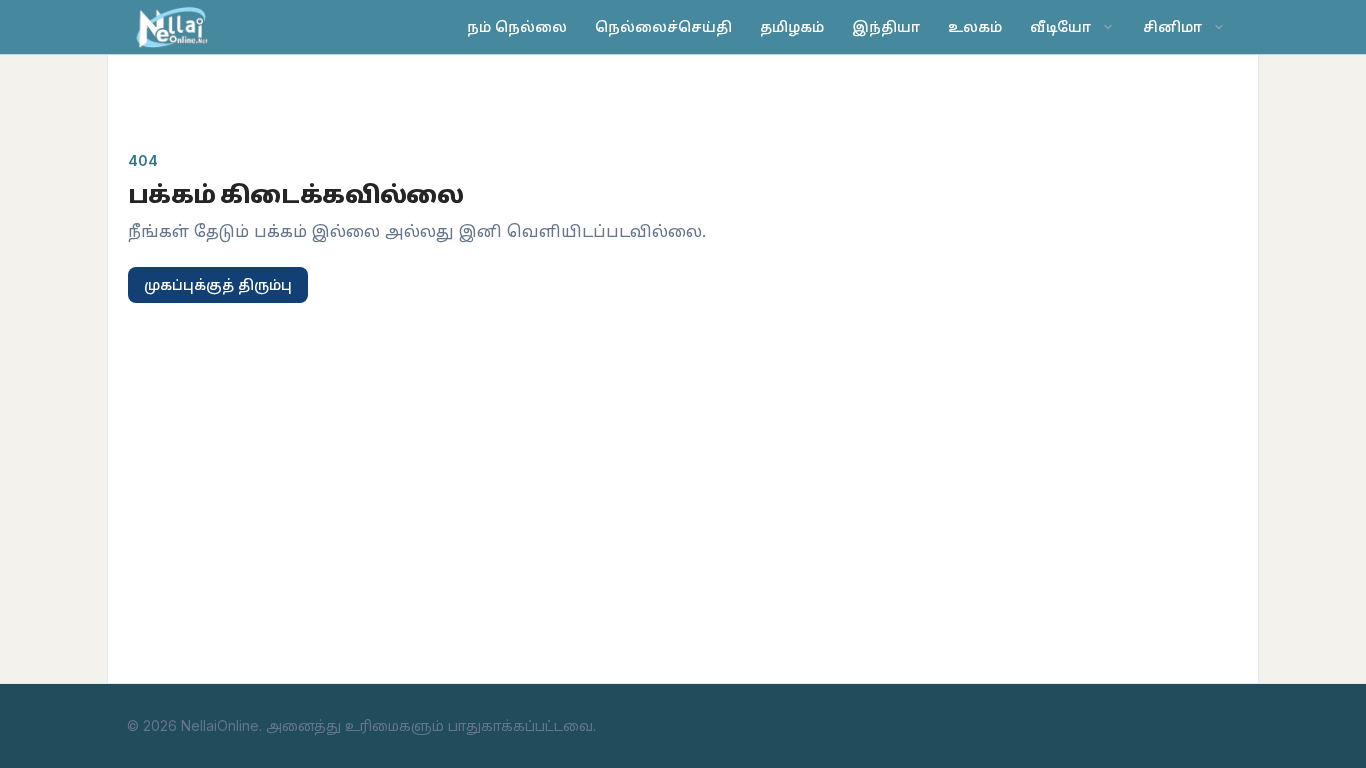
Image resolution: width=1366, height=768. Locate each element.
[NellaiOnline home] (175, 27)
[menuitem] (1072, 27)
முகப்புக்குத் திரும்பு (218, 284)
